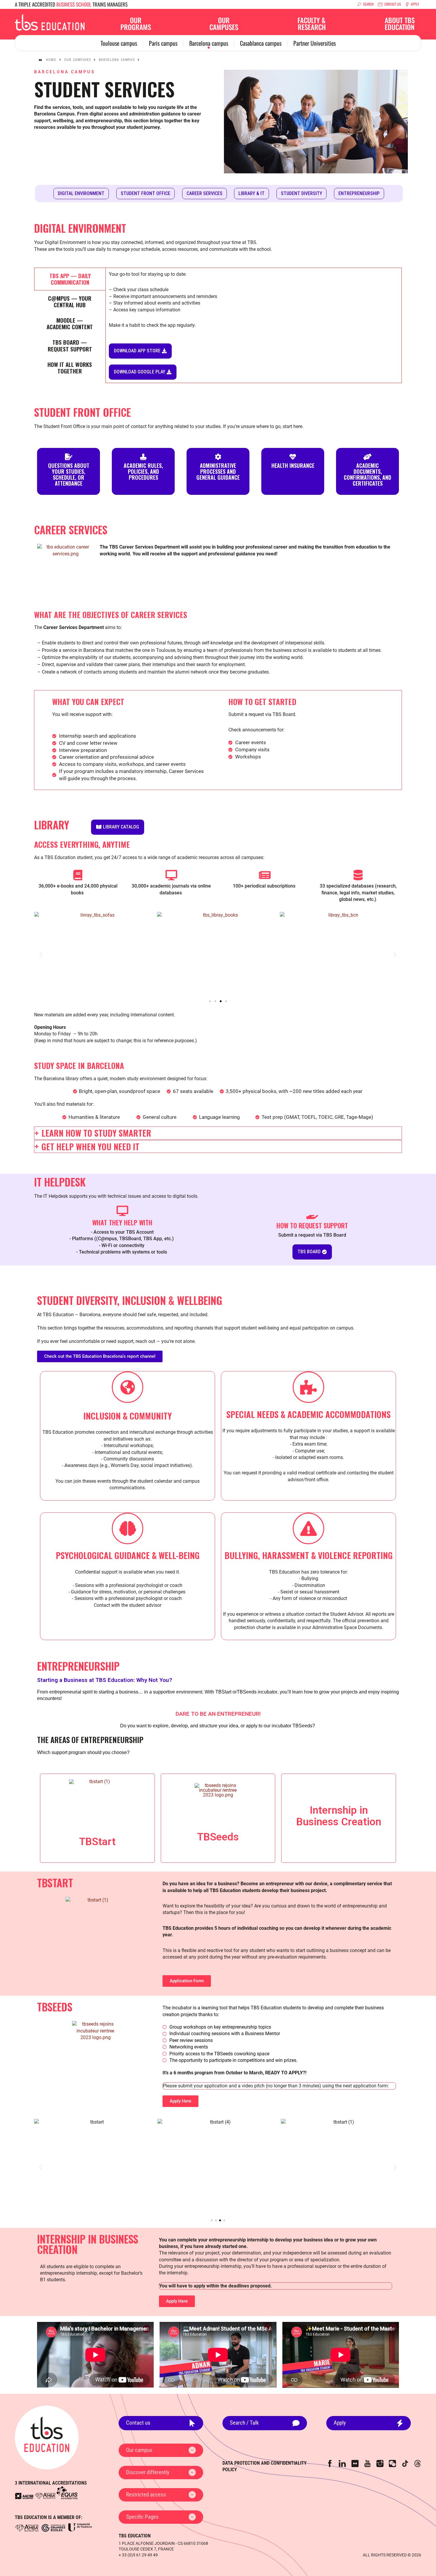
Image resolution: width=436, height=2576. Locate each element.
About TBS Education (400, 24)
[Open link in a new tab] (24, 2496)
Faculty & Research (312, 24)
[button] (41, 954)
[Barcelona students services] (50, 22)
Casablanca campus (261, 43)
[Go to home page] (47, 2438)
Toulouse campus (119, 43)
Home (51, 60)
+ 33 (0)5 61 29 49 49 (138, 2555)
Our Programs (136, 24)
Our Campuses (224, 24)
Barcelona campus (209, 43)
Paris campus (163, 43)
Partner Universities (315, 43)
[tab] (70, 279)
